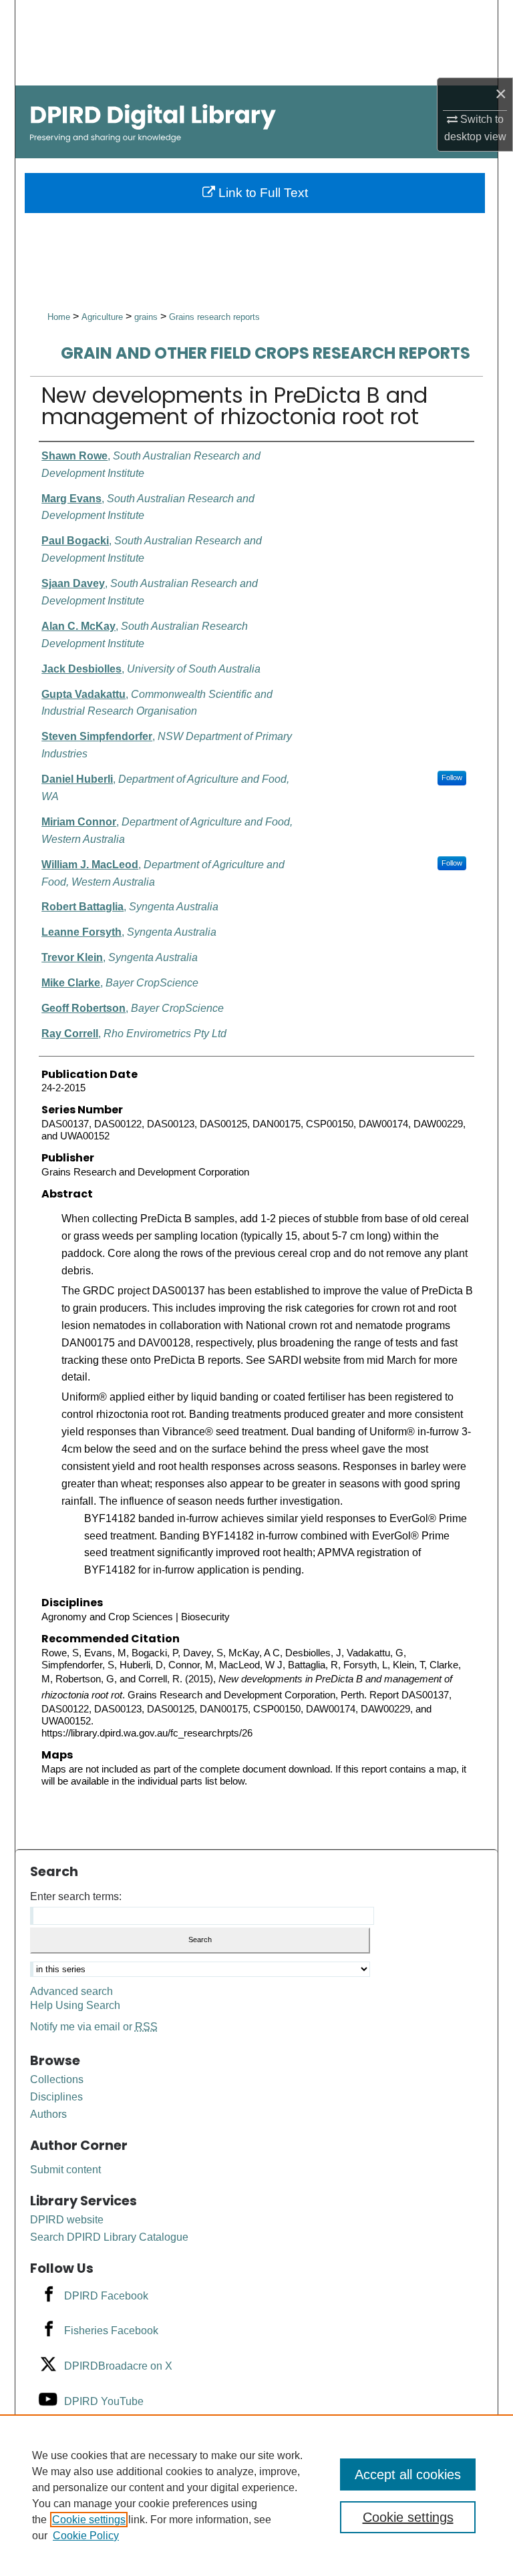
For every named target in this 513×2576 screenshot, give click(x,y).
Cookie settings (89, 2520)
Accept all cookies (408, 2474)
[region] (256, 2495)
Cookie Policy (86, 2536)
